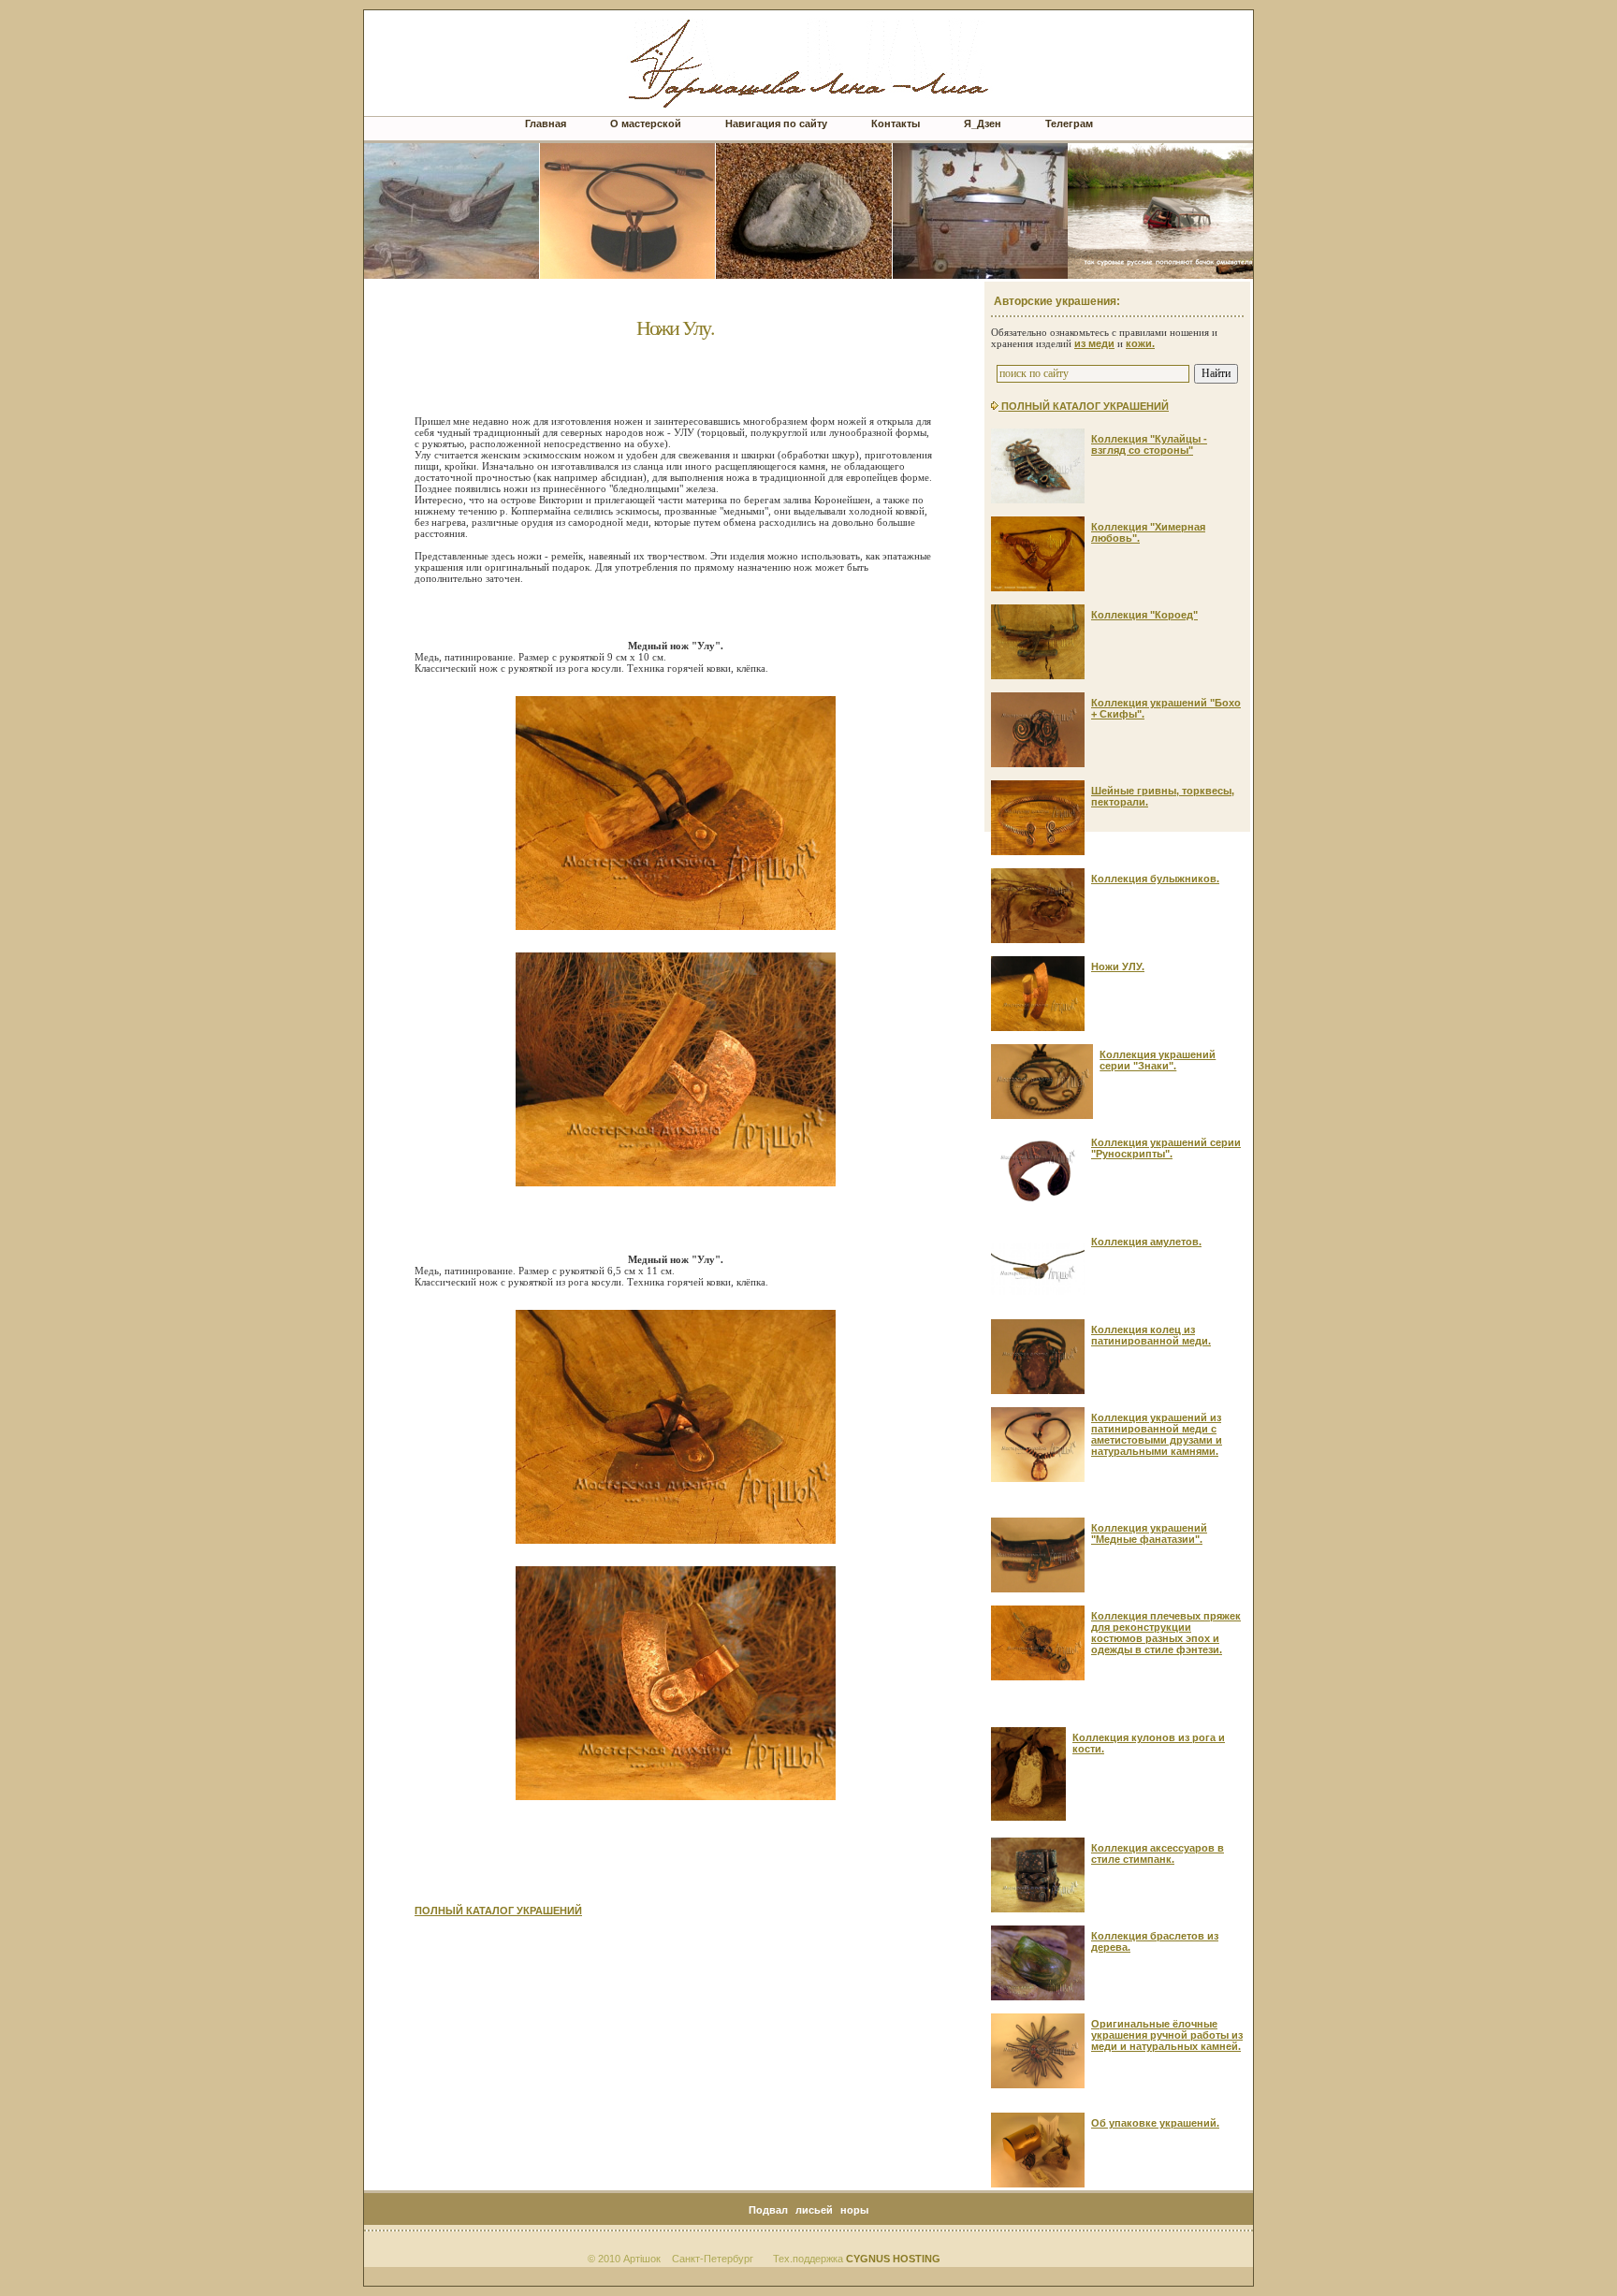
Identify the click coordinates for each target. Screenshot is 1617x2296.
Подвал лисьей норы (808, 2210)
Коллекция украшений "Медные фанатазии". (1149, 1533)
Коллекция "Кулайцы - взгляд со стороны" (1149, 444)
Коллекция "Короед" (1144, 615)
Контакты (896, 124)
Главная (546, 124)
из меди (1094, 343)
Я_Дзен (983, 124)
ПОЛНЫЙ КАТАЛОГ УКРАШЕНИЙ (498, 1911)
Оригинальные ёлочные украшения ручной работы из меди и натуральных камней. (1167, 2035)
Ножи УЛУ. (1118, 966)
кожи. (1140, 343)
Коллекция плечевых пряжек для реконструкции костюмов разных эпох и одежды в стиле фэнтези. (1166, 1633)
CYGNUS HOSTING (893, 2259)
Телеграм (1069, 124)
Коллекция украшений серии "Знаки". (1158, 1060)
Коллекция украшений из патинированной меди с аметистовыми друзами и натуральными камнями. (1157, 1434)
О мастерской (646, 124)
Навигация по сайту (778, 124)
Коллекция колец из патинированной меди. (1151, 1335)
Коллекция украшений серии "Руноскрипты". (1166, 1148)
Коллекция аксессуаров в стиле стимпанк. (1158, 1853)
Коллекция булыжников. (1155, 879)
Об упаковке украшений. (1155, 2123)
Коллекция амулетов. (1146, 1242)
